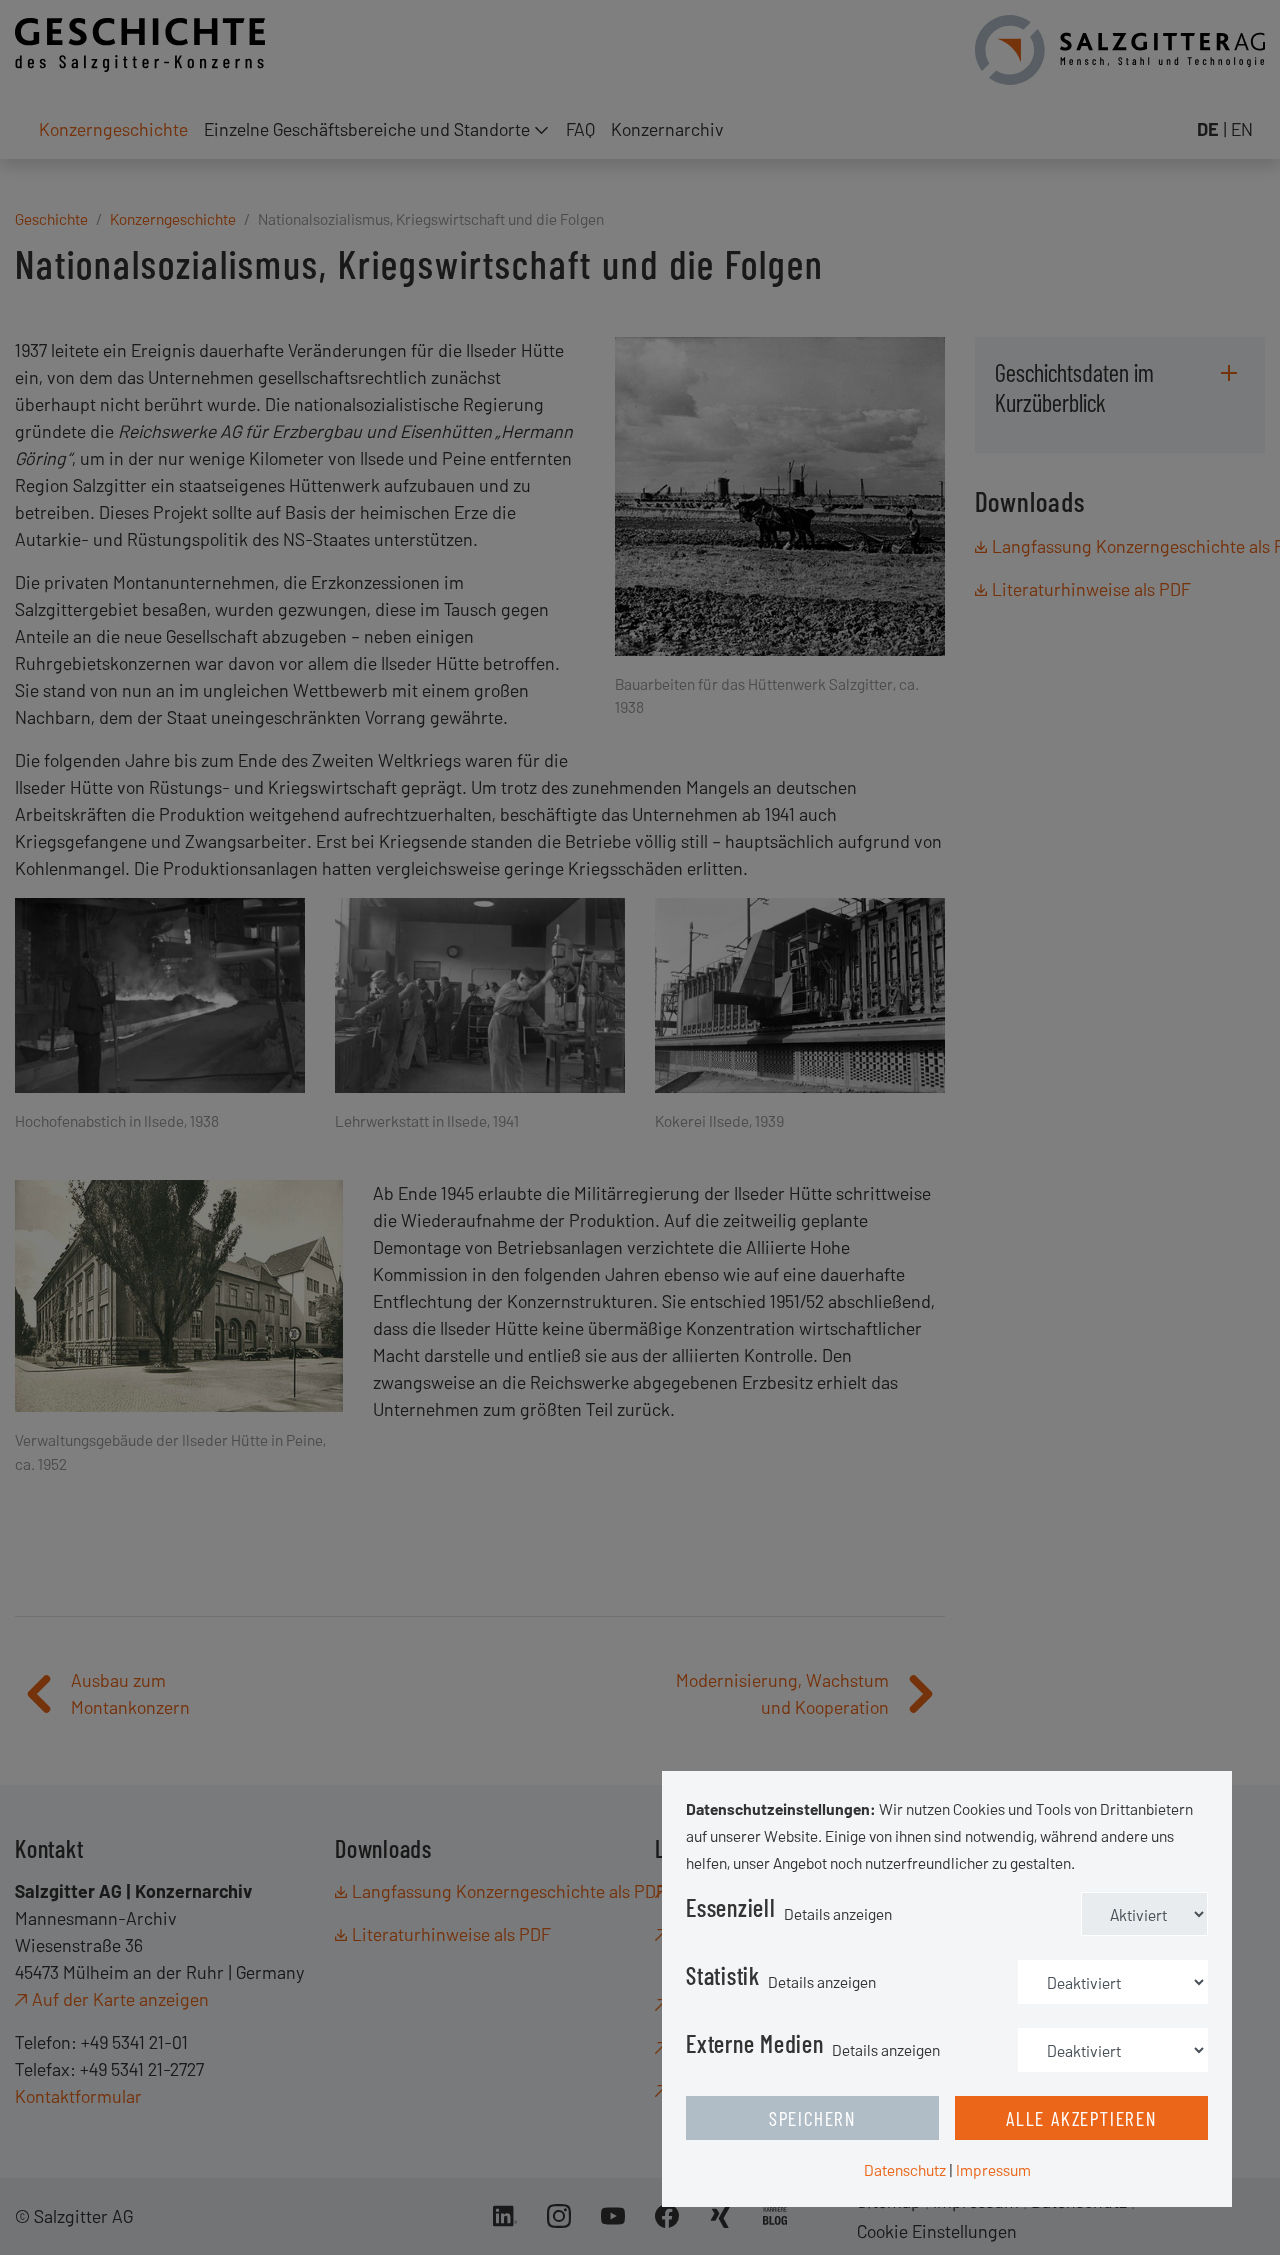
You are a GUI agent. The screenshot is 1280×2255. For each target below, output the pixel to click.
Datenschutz (905, 2169)
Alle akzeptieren (1081, 2118)
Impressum (993, 2169)
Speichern (812, 2118)
